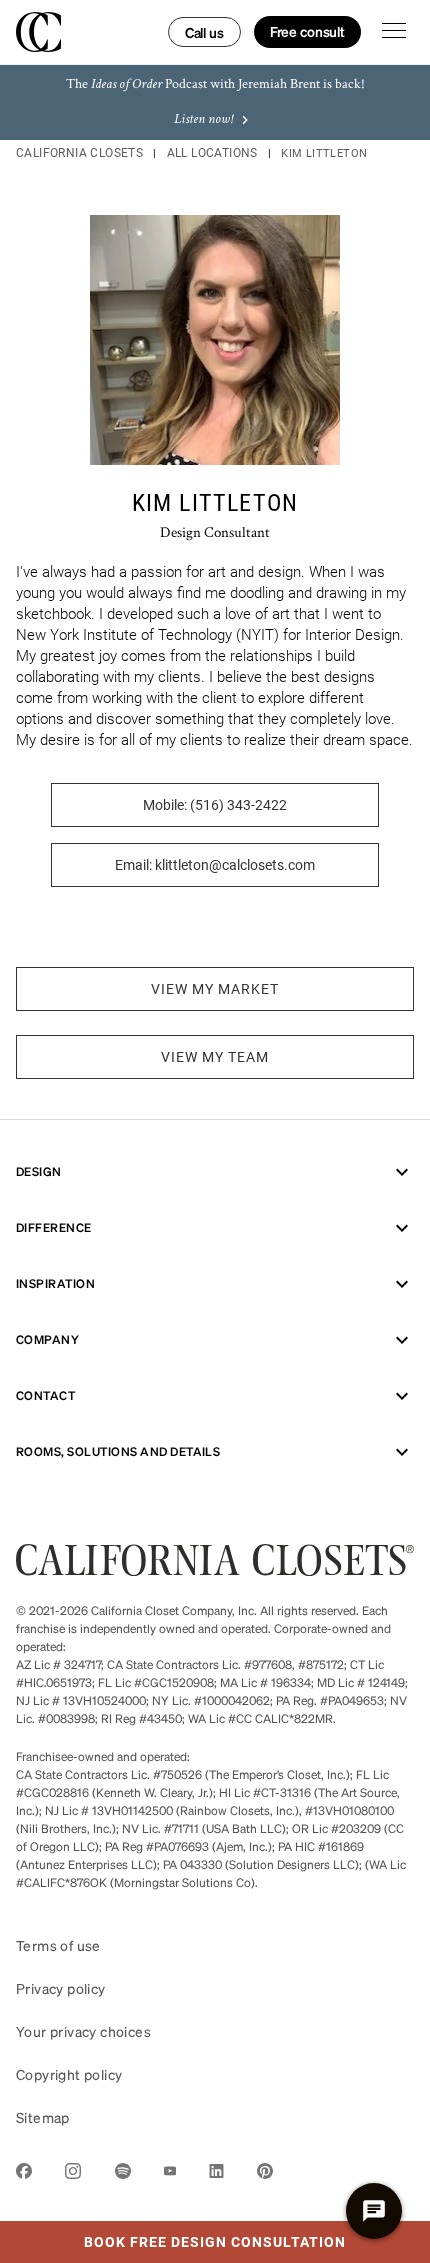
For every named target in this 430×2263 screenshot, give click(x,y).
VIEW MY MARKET (215, 989)
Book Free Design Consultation (173, 2236)
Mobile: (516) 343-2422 (215, 805)
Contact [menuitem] (45, 1395)
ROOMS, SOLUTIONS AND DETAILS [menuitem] (118, 1451)
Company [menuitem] (47, 1339)
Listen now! (203, 120)
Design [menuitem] (39, 1171)
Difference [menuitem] (54, 1227)
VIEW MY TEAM (215, 1057)
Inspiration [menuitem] (55, 1283)
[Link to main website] (215, 1569)
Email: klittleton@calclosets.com (215, 865)
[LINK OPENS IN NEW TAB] (24, 2174)
